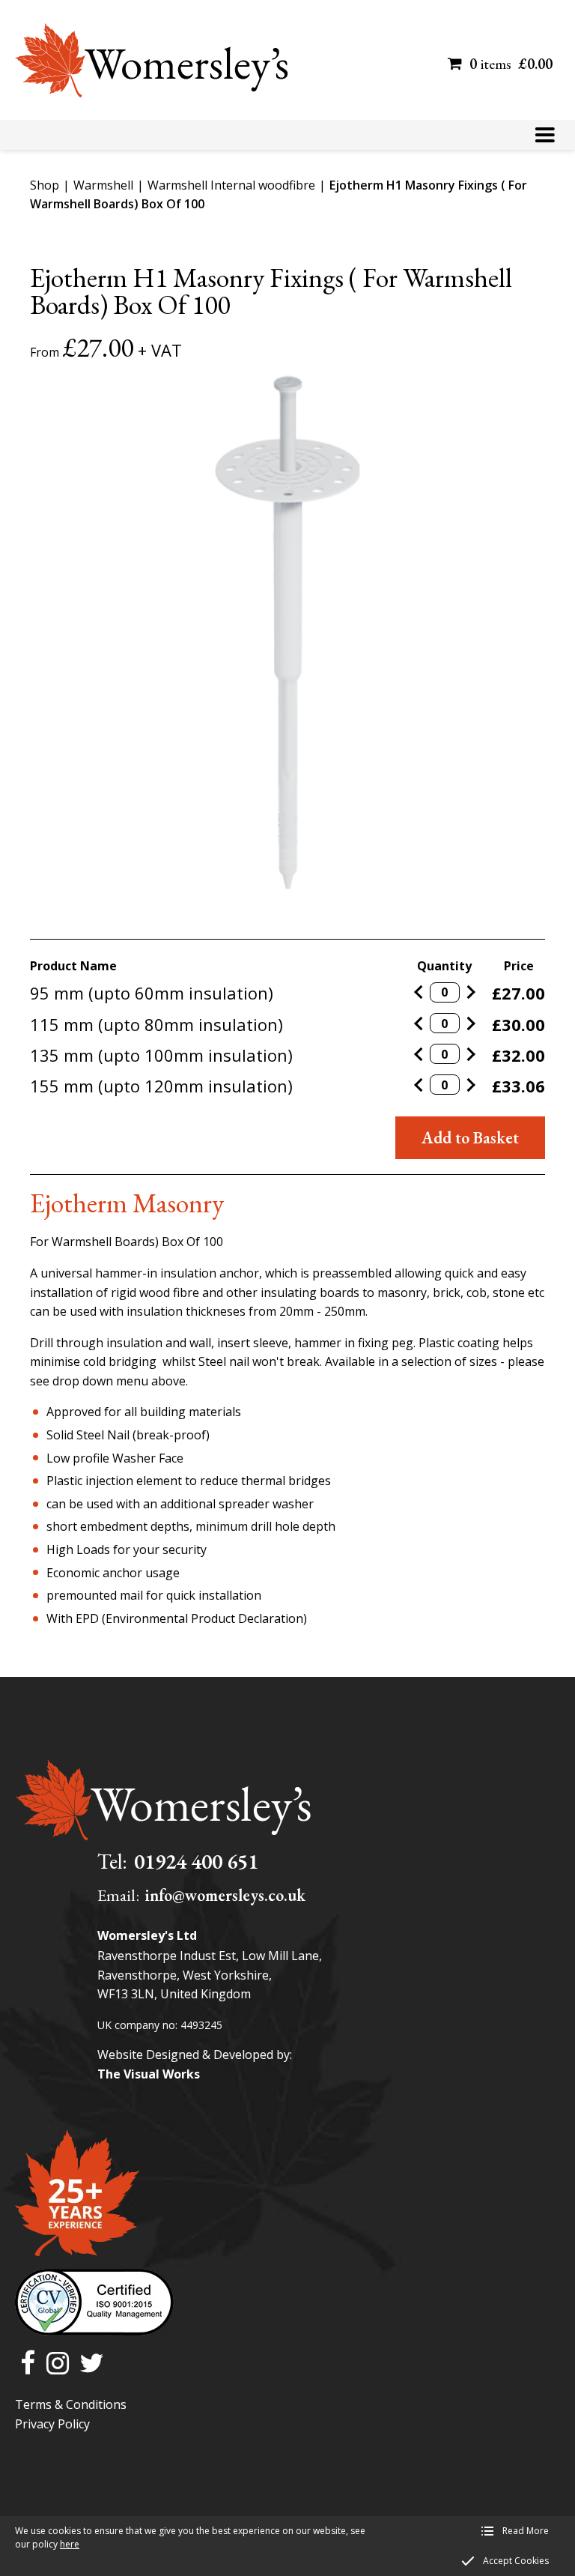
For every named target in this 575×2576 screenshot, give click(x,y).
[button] (545, 135)
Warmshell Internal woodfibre (231, 185)
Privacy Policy (52, 2424)
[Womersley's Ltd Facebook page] (28, 2364)
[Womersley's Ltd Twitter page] (92, 2364)
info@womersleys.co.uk (225, 1895)
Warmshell (103, 185)
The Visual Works (149, 2074)
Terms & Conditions (71, 2404)
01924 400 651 (196, 1861)
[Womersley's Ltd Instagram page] (58, 2364)
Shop (45, 185)
